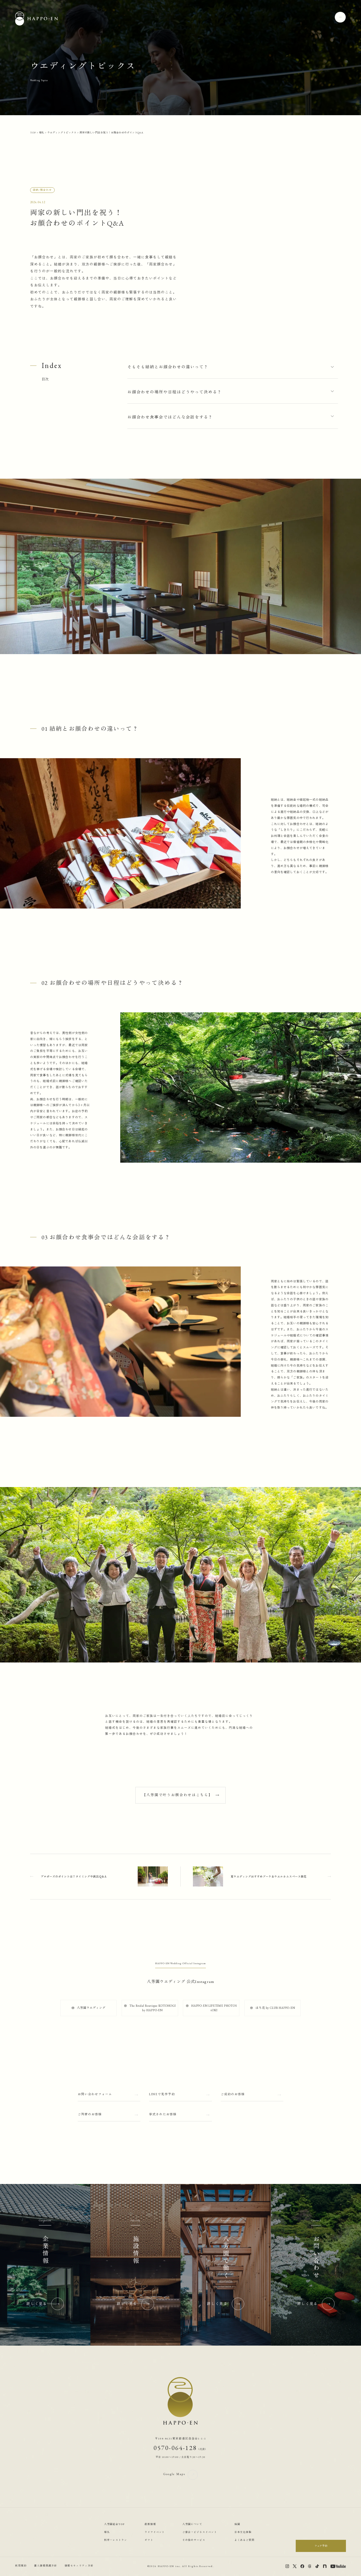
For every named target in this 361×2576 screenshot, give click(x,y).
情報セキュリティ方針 (79, 2566)
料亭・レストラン (116, 2540)
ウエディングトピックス (62, 132)
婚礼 (42, 132)
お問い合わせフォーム (95, 2094)
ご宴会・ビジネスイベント (200, 2532)
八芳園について (192, 2524)
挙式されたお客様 (163, 2114)
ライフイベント (155, 2532)
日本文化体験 (243, 2532)
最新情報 (150, 2524)
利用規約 (21, 2566)
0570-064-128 (180, 2448)
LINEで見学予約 (162, 2094)
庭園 (237, 2524)
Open (340, 17)
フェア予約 (321, 2546)
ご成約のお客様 (233, 2094)
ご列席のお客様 (90, 2114)
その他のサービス (194, 2540)
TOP (33, 132)
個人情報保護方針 (46, 2566)
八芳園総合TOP (114, 2524)
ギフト (149, 2540)
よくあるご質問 (244, 2540)
